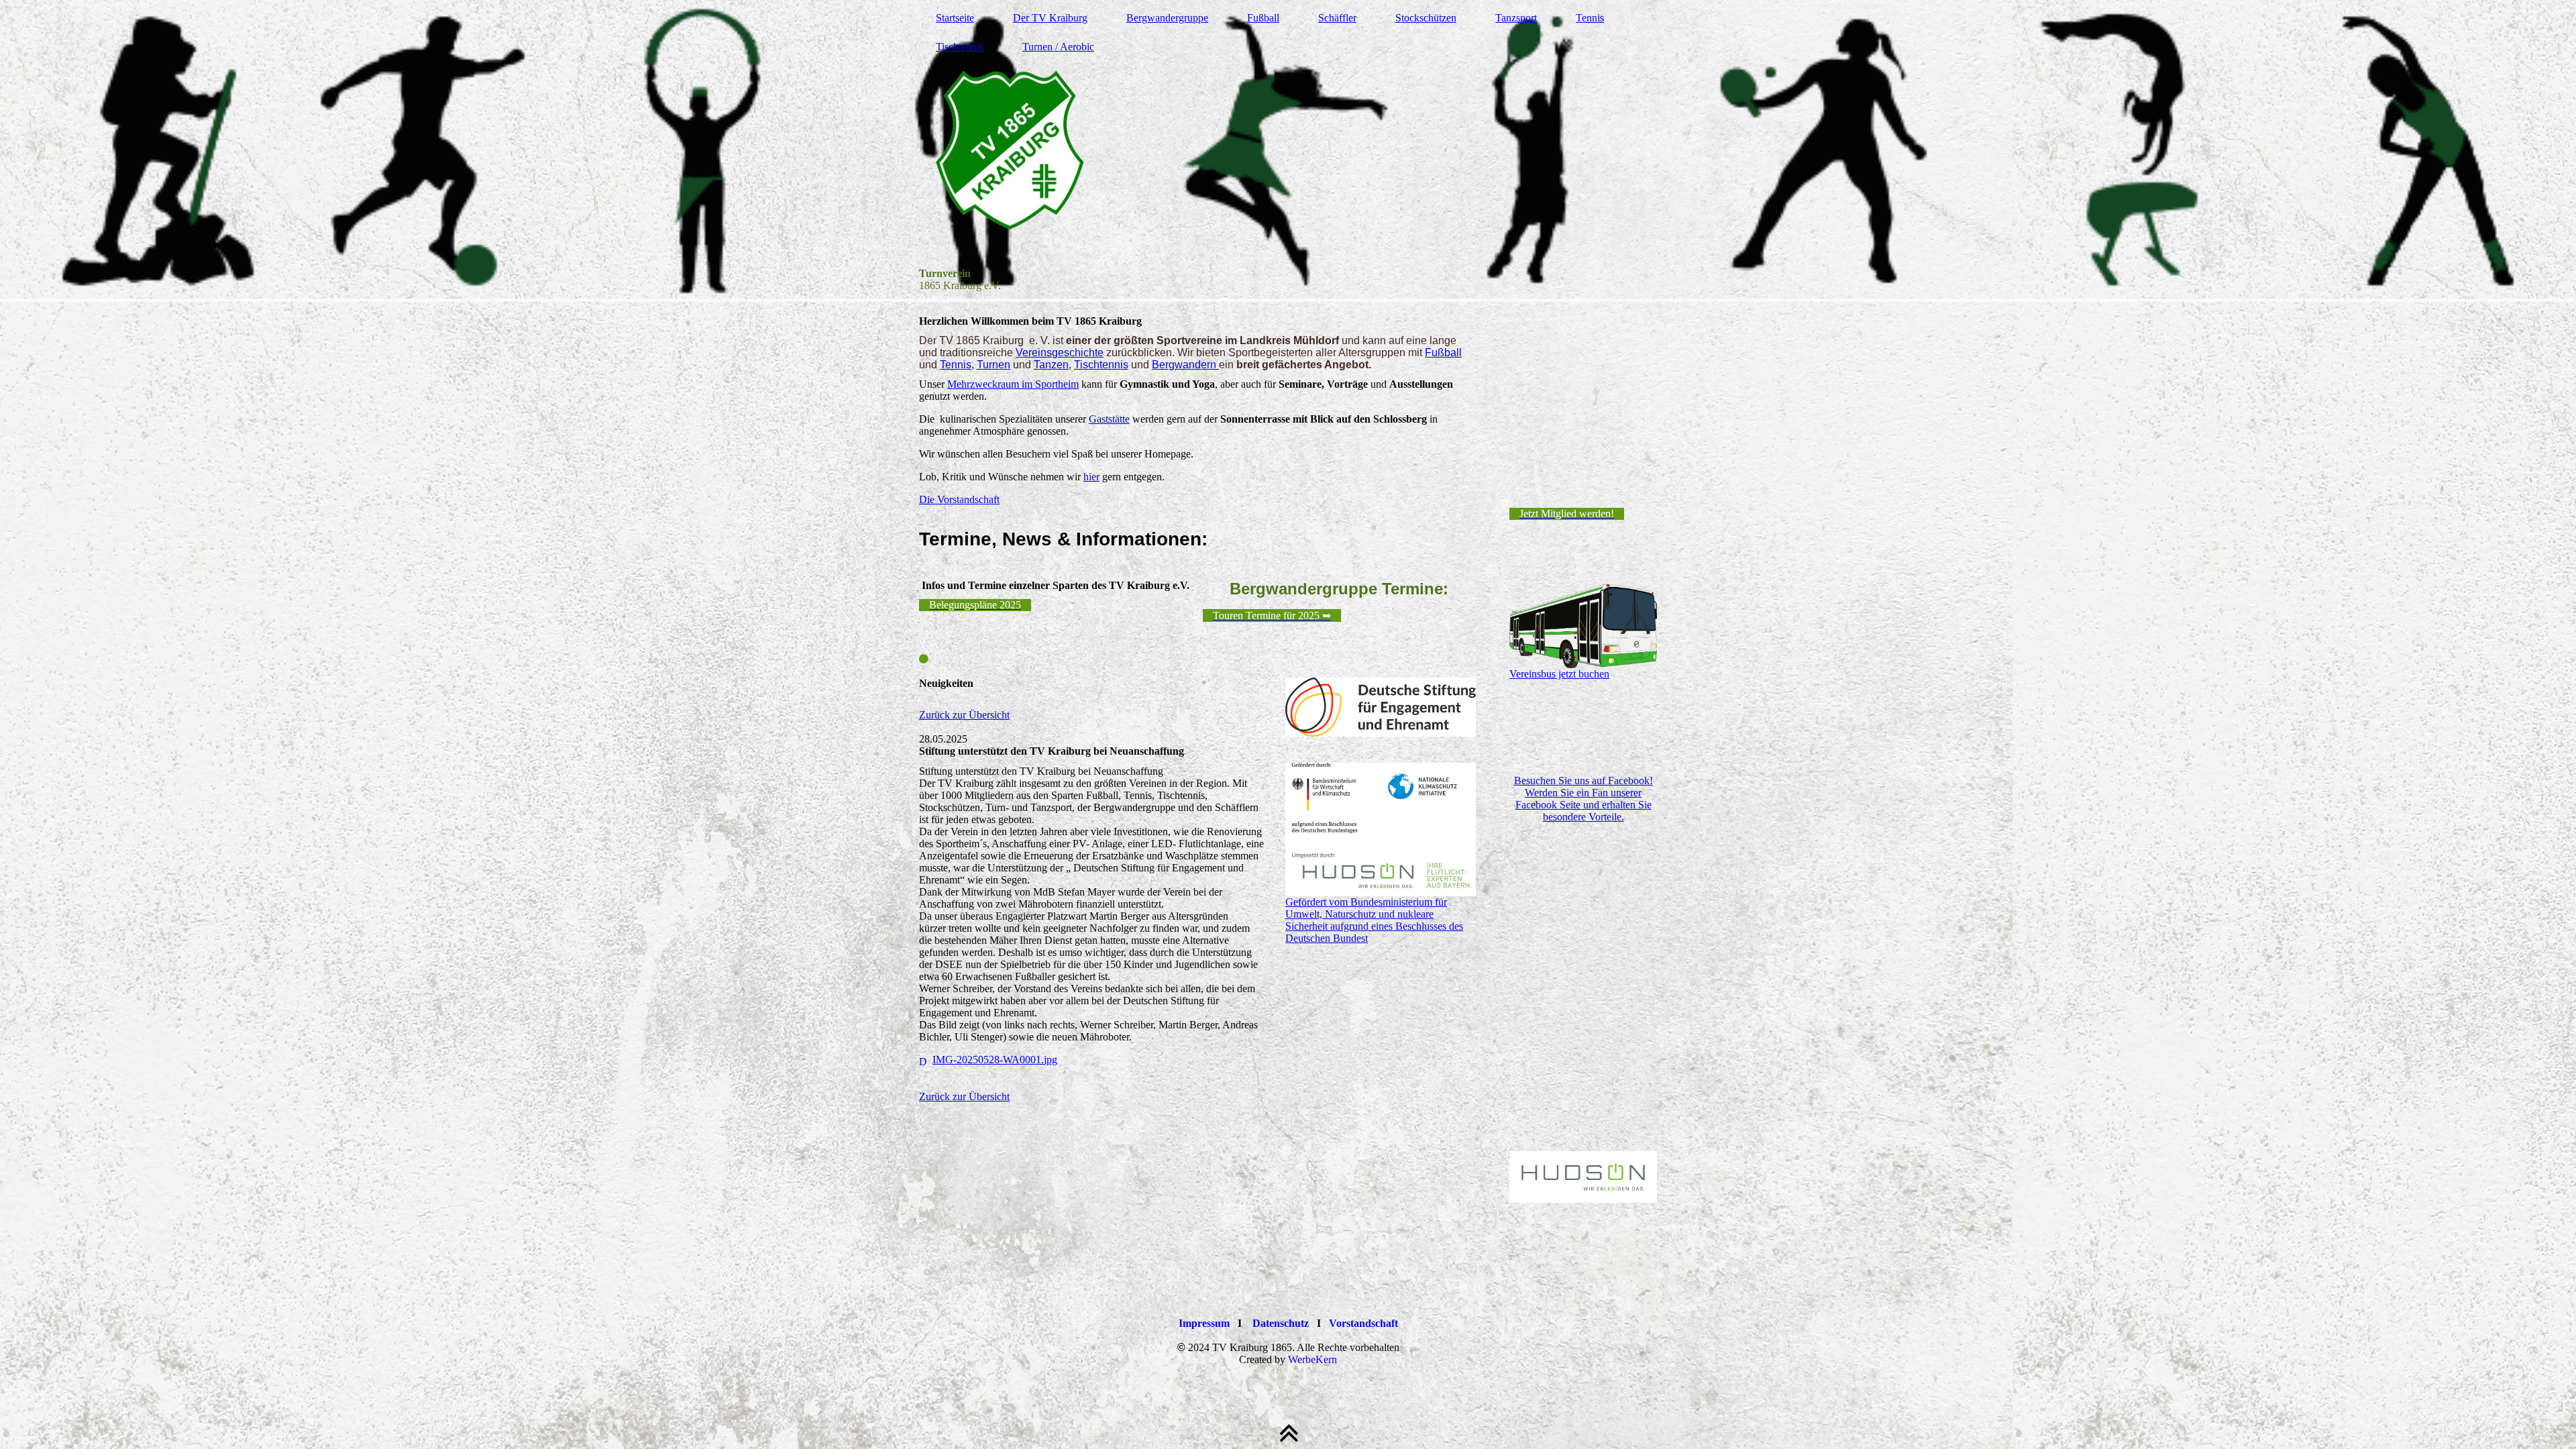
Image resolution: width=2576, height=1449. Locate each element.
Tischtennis (960, 47)
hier (1091, 477)
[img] (1288, 151)
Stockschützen (1426, 18)
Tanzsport (1516, 18)
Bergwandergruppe (1167, 18)
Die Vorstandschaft (959, 499)
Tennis (1590, 18)
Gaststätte (1109, 419)
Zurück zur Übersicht (964, 715)
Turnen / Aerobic (1058, 47)
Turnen (994, 365)
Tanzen (1051, 365)
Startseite (955, 18)
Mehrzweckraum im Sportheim (1013, 384)
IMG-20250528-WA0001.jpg (995, 1060)
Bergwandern (1185, 365)
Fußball (1263, 18)
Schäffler (1337, 18)
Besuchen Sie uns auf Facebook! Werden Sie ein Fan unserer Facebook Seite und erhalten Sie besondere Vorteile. (1584, 799)
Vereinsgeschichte (1060, 353)
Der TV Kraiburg (1050, 18)
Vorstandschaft (1363, 1323)
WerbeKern (1312, 1359)
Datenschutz (1281, 1323)
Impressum (1204, 1323)
